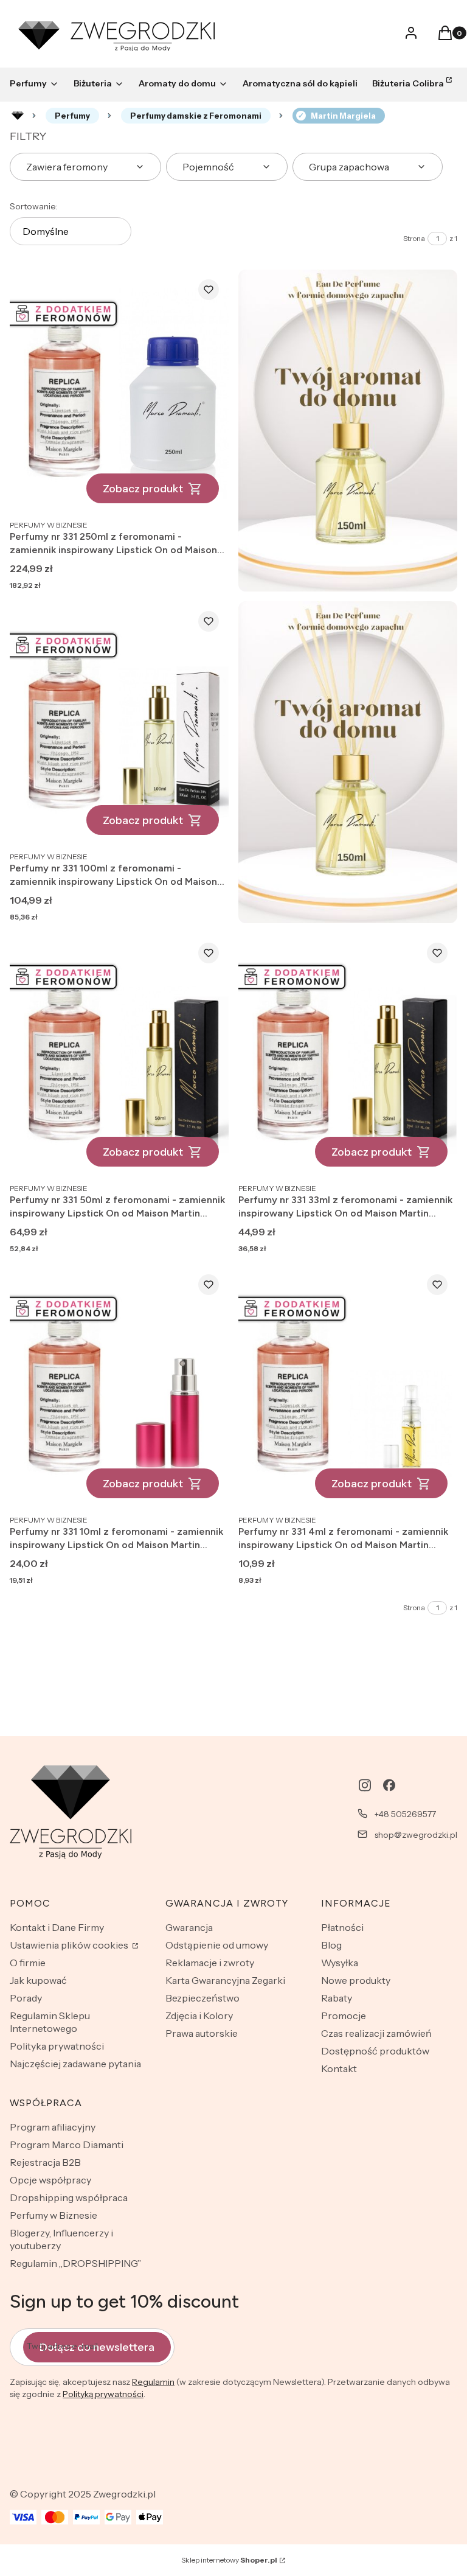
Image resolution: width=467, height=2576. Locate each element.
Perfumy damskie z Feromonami (196, 116)
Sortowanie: (34, 206)
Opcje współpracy (50, 2180)
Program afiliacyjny (53, 2127)
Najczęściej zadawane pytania (75, 2064)
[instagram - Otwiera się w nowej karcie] (365, 1785)
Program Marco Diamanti (67, 2145)
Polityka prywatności (57, 2046)
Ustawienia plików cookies (70, 1945)
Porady (26, 1998)
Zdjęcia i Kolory (199, 2016)
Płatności (342, 1927)
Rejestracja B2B (45, 2162)
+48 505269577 (405, 1814)
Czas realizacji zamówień (376, 2033)
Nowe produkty (356, 1980)
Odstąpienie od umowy (217, 1945)
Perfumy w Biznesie (54, 2215)
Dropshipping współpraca (69, 2197)
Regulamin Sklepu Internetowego (50, 2022)
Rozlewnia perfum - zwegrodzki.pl (18, 116)
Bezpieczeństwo (202, 1998)
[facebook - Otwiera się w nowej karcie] (389, 1785)
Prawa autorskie (202, 2033)
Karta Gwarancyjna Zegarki (225, 1980)
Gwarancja (189, 1927)
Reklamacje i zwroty (210, 1963)
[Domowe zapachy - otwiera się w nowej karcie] (348, 431)
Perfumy (72, 116)
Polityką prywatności (103, 2394)
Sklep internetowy (229, 2560)
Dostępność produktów (375, 2051)
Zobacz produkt (143, 489)
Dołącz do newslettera (97, 2347)
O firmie (28, 1963)
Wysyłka (340, 1963)
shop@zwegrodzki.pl (416, 1835)
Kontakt (339, 2068)
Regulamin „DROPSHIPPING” (75, 2263)
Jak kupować (38, 1980)
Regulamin (153, 2382)
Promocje (344, 2016)
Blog (331, 1945)
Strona (414, 238)
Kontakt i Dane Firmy (57, 1927)
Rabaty (337, 1998)
